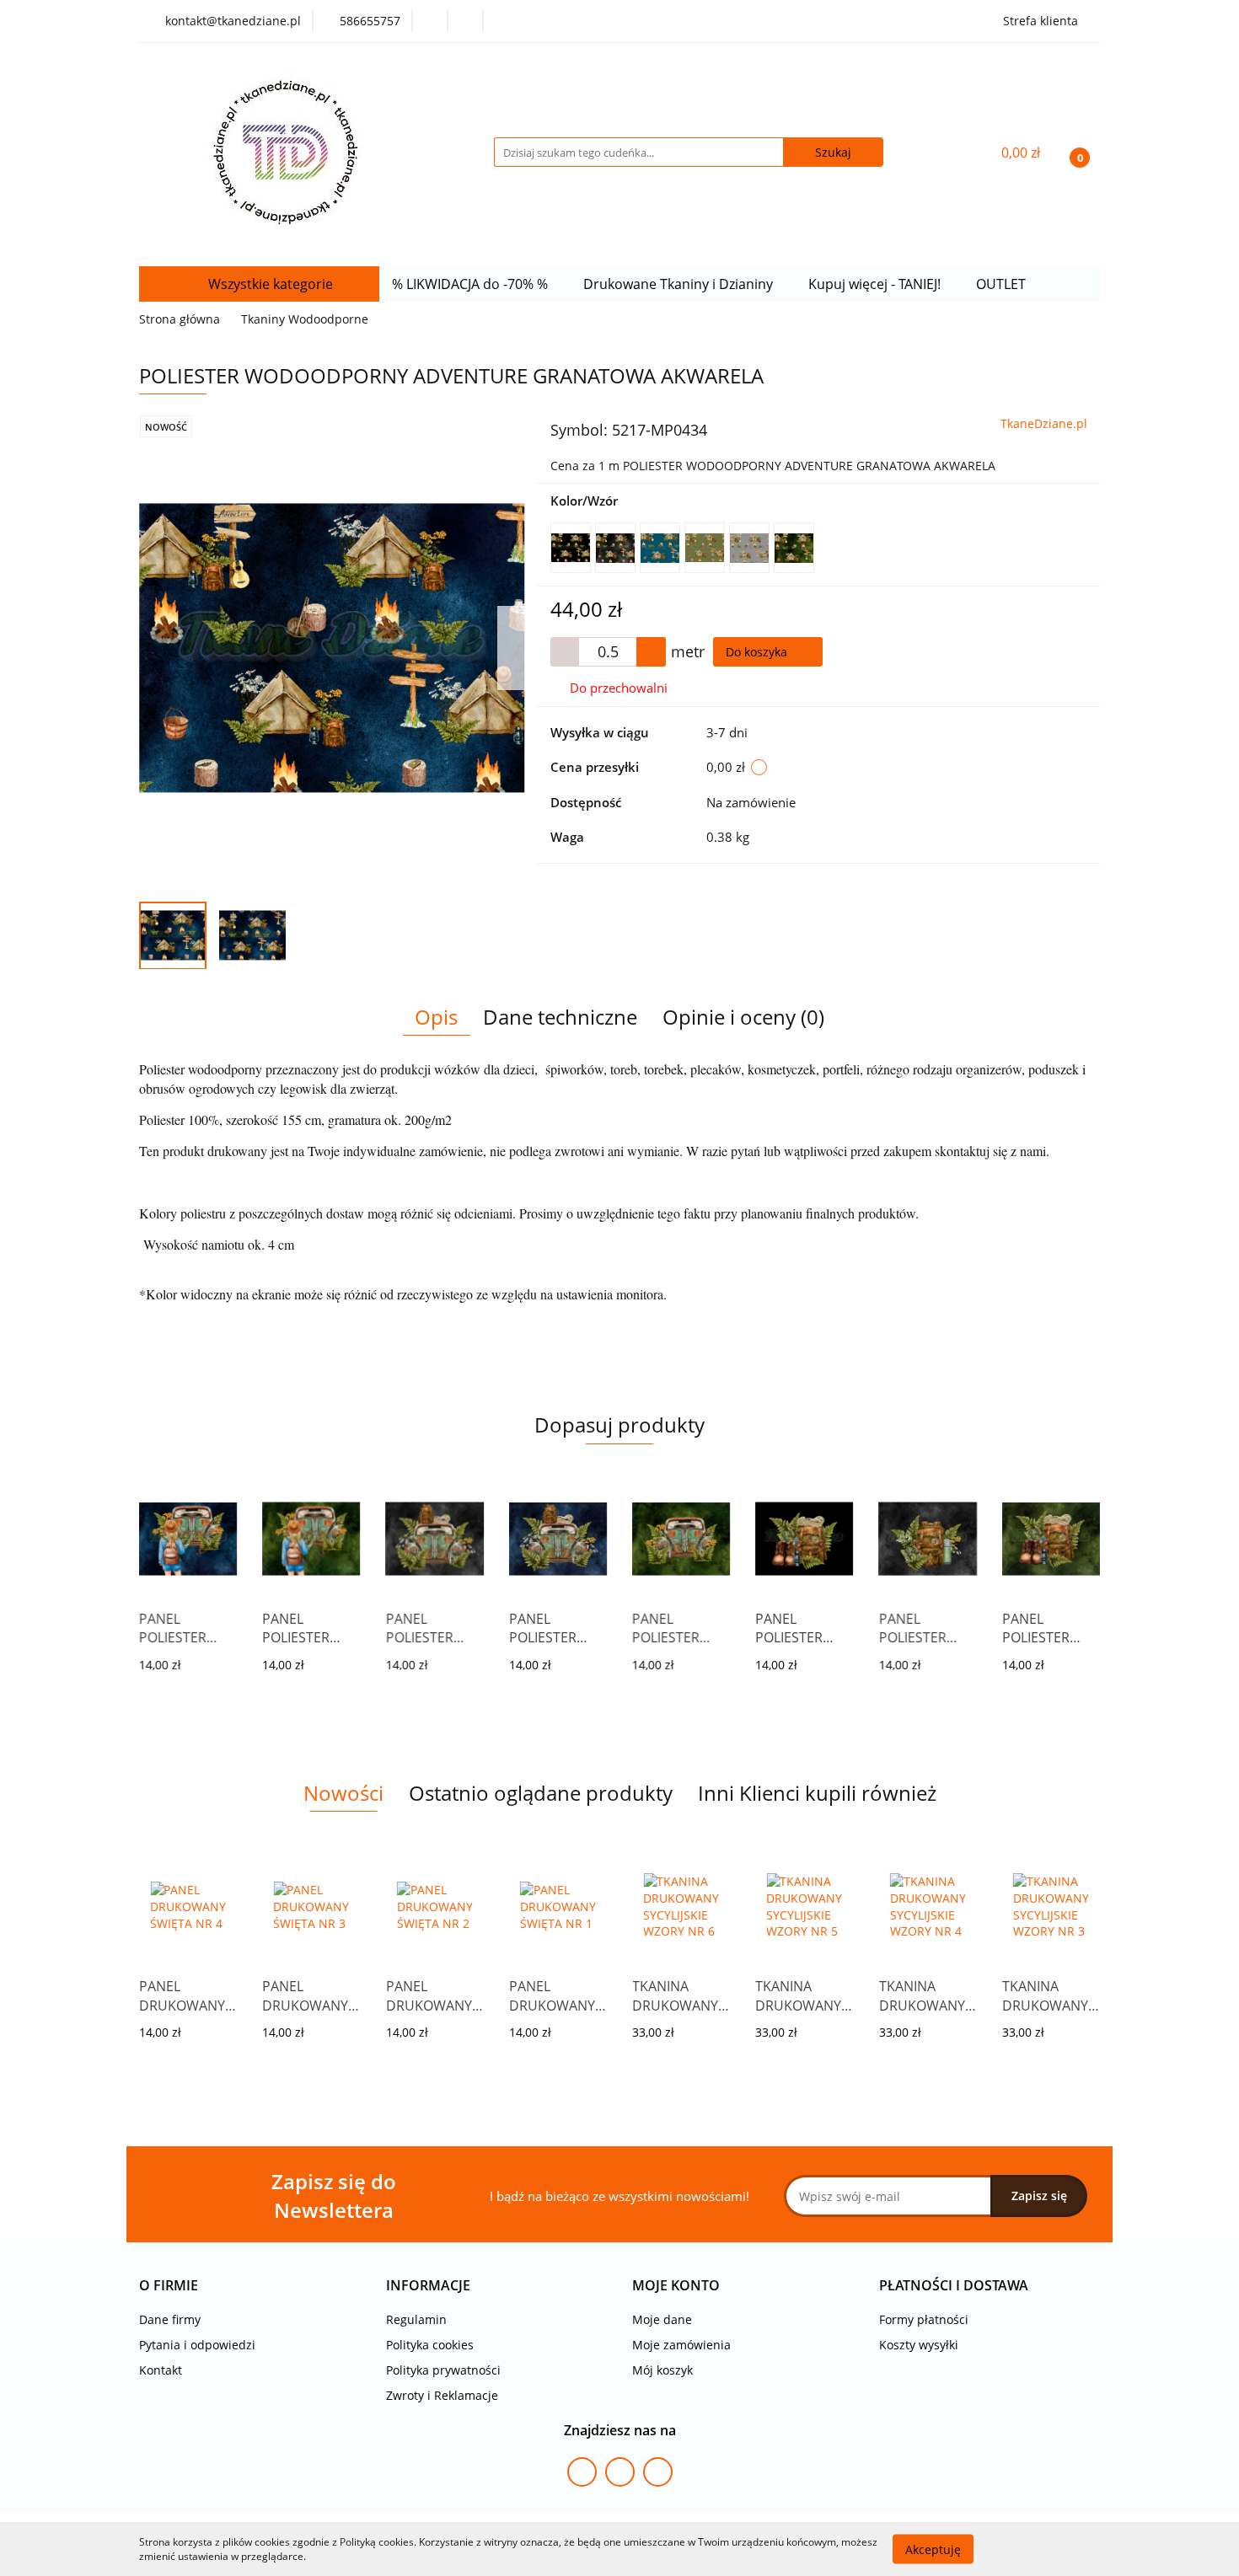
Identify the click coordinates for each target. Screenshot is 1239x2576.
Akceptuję (933, 2549)
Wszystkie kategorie (269, 284)
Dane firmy (170, 2319)
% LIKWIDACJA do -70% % (472, 284)
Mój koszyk (662, 2370)
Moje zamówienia (681, 2345)
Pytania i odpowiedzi (197, 2345)
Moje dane (662, 2319)
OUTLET (1003, 284)
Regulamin (416, 2319)
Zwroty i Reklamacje (442, 2395)
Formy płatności (924, 2319)
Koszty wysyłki (919, 2345)
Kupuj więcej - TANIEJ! (876, 284)
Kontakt (161, 2370)
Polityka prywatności (443, 2370)
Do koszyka (758, 652)
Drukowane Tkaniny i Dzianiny (680, 284)
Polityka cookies (430, 2345)
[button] (169, 2286)
